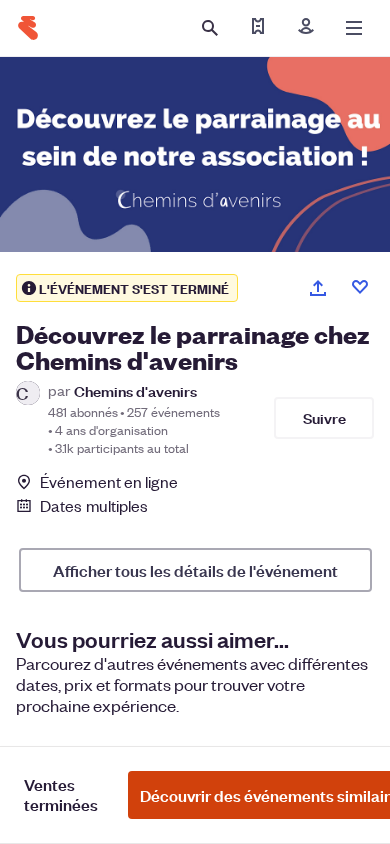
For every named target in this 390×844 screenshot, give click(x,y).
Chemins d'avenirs (135, 390)
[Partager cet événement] (318, 288)
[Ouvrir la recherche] (210, 28)
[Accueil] (28, 28)
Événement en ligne (109, 482)
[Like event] (360, 287)
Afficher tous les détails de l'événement (195, 570)
